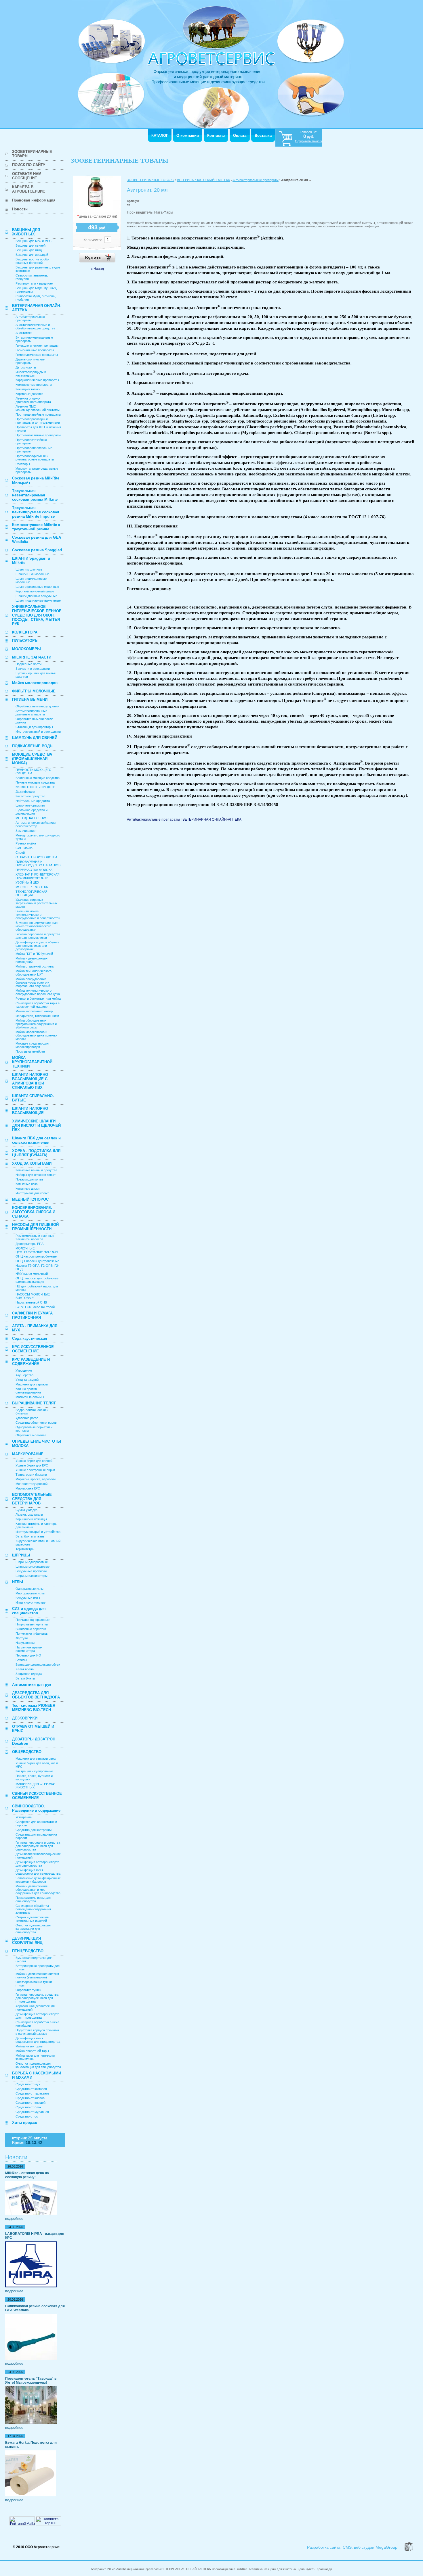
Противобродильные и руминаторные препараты (35, 458)
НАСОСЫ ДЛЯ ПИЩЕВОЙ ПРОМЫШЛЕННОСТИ (35, 1227)
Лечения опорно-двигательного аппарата (33, 400)
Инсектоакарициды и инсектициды (31, 374)
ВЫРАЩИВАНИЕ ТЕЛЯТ (34, 1403)
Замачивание (25, 831)
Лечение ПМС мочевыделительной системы (38, 408)
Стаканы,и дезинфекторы (34, 727)
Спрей (20, 853)
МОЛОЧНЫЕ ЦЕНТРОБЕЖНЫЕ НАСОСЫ (37, 1250)
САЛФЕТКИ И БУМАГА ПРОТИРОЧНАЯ (32, 1315)
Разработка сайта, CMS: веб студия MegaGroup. (353, 2547)
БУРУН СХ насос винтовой (35, 1307)
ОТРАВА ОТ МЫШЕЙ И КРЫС (33, 1729)
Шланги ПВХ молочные (33, 574)
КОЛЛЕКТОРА (25, 632)
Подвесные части (28, 664)
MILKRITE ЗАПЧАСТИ (32, 657)
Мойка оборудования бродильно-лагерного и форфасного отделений (33, 982)
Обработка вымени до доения (37, 706)
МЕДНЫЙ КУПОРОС (30, 1199)
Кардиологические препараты (37, 380)
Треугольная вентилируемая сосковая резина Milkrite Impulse (36, 512)
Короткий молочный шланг (35, 591)
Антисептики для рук (32, 1685)
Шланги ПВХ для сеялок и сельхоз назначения (36, 1140)
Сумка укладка (26, 1510)
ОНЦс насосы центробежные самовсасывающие (37, 1280)
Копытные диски (27, 1189)
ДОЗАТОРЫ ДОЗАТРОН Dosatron (34, 1741)
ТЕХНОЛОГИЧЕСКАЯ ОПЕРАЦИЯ (32, 893)
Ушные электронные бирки (35, 1470)
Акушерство (24, 1375)
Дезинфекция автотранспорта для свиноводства (37, 1864)
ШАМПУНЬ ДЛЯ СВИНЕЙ (35, 738)
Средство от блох (28, 2107)
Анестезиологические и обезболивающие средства (35, 327)
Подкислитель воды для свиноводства (33, 1899)
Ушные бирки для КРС (32, 1465)
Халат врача (25, 1669)
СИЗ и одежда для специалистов (29, 1611)
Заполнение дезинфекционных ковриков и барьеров (38, 1880)
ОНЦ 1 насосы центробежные (37, 1261)
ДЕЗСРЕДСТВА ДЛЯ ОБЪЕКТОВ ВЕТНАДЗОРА (36, 1695)
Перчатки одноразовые (33, 1620)
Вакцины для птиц (29, 250)
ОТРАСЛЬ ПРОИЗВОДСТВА (36, 857)
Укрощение (24, 1370)
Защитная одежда (29, 1674)
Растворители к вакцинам (34, 283)
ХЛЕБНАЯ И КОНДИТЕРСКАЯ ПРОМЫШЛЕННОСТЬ (38, 876)
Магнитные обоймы (30, 1397)
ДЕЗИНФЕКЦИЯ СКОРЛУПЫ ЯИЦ (27, 1940)
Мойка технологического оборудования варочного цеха (38, 992)
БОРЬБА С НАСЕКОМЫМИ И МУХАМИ (37, 2075)
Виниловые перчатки (31, 1629)
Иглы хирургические (31, 1602)
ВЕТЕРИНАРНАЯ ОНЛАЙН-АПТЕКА (37, 308)
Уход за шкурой (27, 1380)
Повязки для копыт (29, 1179)
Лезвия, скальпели (29, 1514)
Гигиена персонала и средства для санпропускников (38, 936)
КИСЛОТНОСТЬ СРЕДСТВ (35, 787)
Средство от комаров (31, 2089)
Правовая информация (34, 200)
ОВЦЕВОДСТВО (27, 1752)
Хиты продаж (24, 2123)
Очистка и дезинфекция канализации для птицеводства (38, 2065)
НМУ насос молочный (32, 1274)
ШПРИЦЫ (21, 1555)
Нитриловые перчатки (32, 1624)
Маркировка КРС (28, 1488)
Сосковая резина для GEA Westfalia (37, 540)
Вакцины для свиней (31, 245)
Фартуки (22, 1638)
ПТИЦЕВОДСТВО (28, 1951)
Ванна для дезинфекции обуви (38, 1665)
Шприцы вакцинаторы (32, 1576)
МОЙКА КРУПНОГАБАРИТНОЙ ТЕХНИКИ (32, 1062)
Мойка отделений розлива (35, 966)
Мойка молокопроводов (35, 683)
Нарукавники (25, 1643)
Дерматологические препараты (30, 361)
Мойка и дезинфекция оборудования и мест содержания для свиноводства (38, 1890)
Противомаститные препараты (38, 435)
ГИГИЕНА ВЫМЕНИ (30, 699)
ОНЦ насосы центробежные (36, 1256)
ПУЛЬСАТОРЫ (25, 641)
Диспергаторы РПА (29, 1244)
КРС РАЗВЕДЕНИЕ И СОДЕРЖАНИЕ (31, 1362)
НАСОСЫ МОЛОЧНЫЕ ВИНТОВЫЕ (33, 1296)
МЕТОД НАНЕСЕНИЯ (32, 818)
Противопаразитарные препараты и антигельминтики (38, 421)
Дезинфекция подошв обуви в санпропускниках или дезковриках (37, 946)
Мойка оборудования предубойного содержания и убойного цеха (36, 1024)
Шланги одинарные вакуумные (38, 600)
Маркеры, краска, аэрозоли (36, 1479)
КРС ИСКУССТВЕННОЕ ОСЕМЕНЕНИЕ (33, 1349)
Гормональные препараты (35, 350)
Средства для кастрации (34, 1830)
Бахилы (21, 1660)
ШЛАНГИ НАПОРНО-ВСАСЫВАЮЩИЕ (31, 1111)
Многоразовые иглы (30, 1593)
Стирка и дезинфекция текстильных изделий (32, 1919)
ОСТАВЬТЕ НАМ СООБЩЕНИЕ (27, 176)
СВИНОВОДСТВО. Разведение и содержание (36, 1808)
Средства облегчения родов (36, 1423)
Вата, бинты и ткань (30, 1536)
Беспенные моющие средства (38, 778)
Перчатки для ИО (28, 1655)
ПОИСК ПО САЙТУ (29, 165)
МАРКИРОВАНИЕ (28, 1454)
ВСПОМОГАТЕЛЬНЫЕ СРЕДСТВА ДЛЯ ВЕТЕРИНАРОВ (32, 1499)
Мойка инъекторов (29, 2046)
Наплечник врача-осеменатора (29, 1649)
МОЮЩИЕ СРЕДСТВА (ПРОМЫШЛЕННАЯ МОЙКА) (32, 759)
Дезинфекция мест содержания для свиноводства (38, 1872)
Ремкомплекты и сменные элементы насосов (35, 1237)
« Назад (97, 269)
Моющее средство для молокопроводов (32, 1045)
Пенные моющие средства (35, 782)
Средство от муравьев (32, 2112)
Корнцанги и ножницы (31, 1519)
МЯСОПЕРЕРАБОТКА (32, 887)
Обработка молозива (31, 1435)
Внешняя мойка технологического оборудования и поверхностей (38, 915)
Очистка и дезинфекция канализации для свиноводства (33, 1929)
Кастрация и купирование (34, 1771)
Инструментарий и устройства (38, 1532)
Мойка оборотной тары (32, 2051)
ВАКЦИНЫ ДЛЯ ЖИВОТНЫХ (26, 232)
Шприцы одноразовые (32, 1562)
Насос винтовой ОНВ (31, 1302)
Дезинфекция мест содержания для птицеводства (38, 2040)
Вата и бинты (25, 1678)
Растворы (23, 464)
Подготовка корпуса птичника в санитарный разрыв (37, 2032)
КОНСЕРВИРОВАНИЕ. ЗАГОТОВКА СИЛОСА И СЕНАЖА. (34, 1212)
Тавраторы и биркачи (31, 1475)
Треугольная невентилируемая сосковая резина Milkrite (35, 495)
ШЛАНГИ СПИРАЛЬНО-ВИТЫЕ (33, 1098)
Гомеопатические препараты (37, 355)
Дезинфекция (25, 792)
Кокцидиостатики (28, 389)
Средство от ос (27, 2116)
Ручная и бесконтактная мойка (38, 999)
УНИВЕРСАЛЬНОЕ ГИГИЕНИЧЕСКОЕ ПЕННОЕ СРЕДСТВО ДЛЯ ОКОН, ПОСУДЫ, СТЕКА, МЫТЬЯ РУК (37, 615)
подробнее (14, 2219)
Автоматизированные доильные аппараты (31, 713)
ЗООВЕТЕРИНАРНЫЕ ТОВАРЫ (32, 154)
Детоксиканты (26, 367)
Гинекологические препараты (37, 345)
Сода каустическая (30, 1338)
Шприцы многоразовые (33, 1567)
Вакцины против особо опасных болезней (32, 261)
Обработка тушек (28, 1990)
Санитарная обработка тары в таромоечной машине (38, 1005)
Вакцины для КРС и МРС (34, 241)
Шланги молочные (29, 569)
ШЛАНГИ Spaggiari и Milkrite (31, 560)
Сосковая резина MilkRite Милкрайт (36, 480)
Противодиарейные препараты (38, 414)
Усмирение (24, 1817)
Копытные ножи (27, 1184)
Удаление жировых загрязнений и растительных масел (37, 903)
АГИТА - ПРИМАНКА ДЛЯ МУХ (35, 1328)
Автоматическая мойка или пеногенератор (36, 824)
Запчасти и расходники (33, 669)
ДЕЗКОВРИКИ (25, 1718)
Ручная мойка (26, 843)
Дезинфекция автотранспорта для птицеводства (37, 2016)
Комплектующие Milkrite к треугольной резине (36, 527)
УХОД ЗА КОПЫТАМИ (32, 1163)
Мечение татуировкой (32, 1484)
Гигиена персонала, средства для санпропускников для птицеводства (37, 1998)
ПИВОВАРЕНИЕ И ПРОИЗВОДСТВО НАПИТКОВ (38, 863)
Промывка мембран (30, 1051)
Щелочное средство (30, 805)
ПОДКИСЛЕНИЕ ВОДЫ (33, 746)
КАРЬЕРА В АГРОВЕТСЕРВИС (29, 189)
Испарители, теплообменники (37, 1016)
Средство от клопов (30, 2098)
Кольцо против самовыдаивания (28, 1391)
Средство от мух (28, 2084)
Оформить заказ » (308, 141)
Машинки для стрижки (32, 1384)
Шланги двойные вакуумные (36, 596)
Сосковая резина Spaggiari (37, 550)
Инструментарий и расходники (38, 732)
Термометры (25, 1549)
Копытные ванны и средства (36, 1170)
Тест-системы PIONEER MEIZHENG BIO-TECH (34, 1708)
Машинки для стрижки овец (36, 1759)
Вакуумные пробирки (31, 1571)
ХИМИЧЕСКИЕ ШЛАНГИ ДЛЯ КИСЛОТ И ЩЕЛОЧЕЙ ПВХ (36, 1125)
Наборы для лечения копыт (36, 1175)
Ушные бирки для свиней (34, 1461)
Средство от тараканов (33, 2093)
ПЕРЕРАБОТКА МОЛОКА (34, 870)
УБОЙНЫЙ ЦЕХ (27, 882)
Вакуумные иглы (28, 1598)
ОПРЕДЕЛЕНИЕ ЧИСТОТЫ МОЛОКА (37, 1444)
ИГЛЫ (18, 1582)
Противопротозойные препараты (31, 442)
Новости (20, 209)
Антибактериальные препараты (30, 318)
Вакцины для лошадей (32, 255)
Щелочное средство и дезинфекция (32, 812)
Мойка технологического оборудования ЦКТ (34, 973)
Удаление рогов (27, 1418)
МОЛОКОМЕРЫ (26, 649)
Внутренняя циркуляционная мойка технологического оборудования (37, 926)
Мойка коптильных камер (34, 1011)
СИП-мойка (24, 848)
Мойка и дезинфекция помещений (32, 960)
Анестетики (24, 333)
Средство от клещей (31, 2103)
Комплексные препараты (34, 385)
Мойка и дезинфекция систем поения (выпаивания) (37, 1976)
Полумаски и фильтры (32, 1633)
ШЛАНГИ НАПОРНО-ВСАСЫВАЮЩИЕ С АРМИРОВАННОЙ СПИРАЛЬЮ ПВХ (31, 1081)
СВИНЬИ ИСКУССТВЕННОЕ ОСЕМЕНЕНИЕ (37, 1796)
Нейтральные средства (33, 801)
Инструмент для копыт (32, 1193)
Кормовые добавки (29, 394)
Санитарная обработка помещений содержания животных (33, 1909)
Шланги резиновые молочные (37, 587)
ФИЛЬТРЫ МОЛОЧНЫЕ (34, 691)
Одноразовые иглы (29, 1589)
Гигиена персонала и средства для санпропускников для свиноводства (38, 1846)
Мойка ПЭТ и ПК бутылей (34, 954)
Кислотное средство (30, 796)
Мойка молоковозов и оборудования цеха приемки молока (36, 1035)
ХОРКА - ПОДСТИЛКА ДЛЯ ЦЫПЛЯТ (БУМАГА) (36, 1153)
